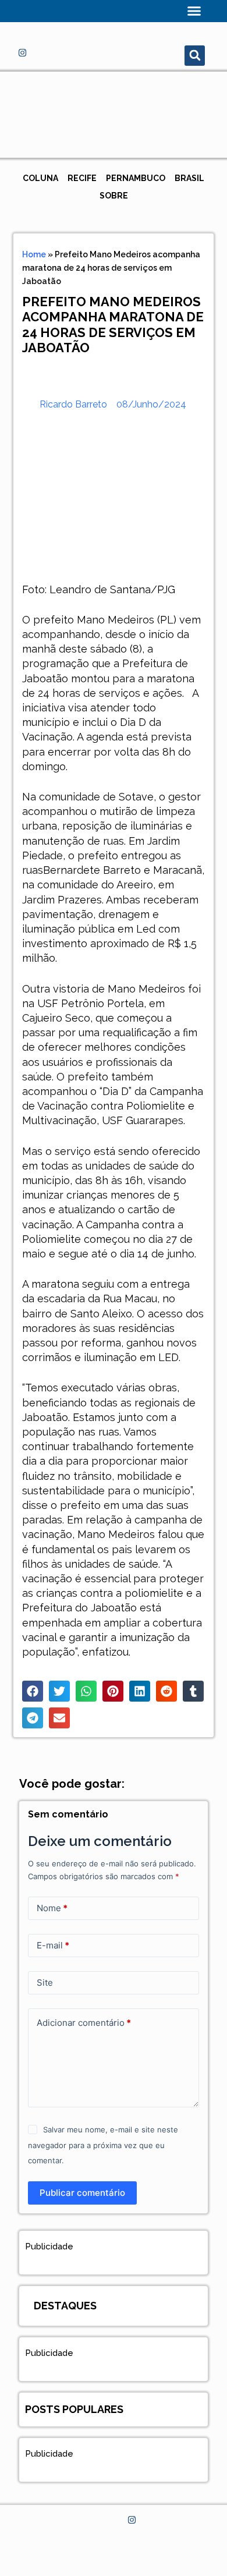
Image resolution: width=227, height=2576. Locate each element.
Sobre (114, 196)
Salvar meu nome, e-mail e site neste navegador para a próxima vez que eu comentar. (103, 2145)
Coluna (40, 178)
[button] (194, 11)
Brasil (189, 178)
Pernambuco (136, 178)
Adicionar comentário (84, 2023)
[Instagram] (22, 52)
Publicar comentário (82, 2193)
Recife (82, 178)
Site (45, 1983)
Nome (52, 1908)
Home (34, 254)
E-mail (53, 1945)
